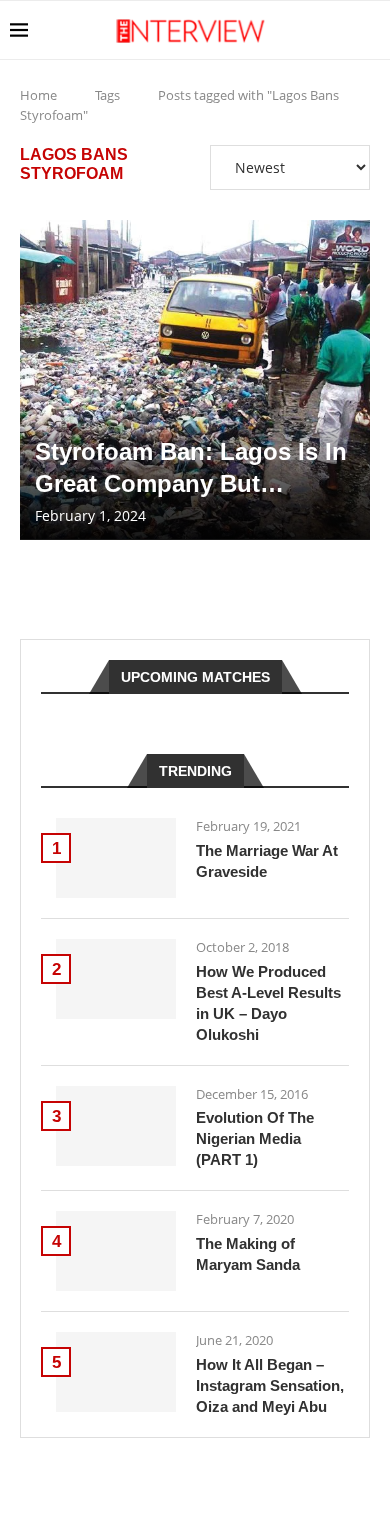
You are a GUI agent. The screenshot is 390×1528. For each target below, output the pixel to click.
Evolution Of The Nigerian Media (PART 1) (255, 1138)
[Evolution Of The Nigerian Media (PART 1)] (116, 1126)
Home (38, 95)
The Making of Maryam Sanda (248, 1254)
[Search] (370, 30)
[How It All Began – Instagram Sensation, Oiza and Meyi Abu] (116, 1372)
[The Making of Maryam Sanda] (116, 1251)
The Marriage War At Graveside (267, 861)
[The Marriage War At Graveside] (116, 858)
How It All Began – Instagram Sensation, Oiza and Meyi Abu (270, 1385)
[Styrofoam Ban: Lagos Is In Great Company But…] (195, 380)
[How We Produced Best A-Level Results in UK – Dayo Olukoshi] (116, 979)
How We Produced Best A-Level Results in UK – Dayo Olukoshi (268, 1003)
